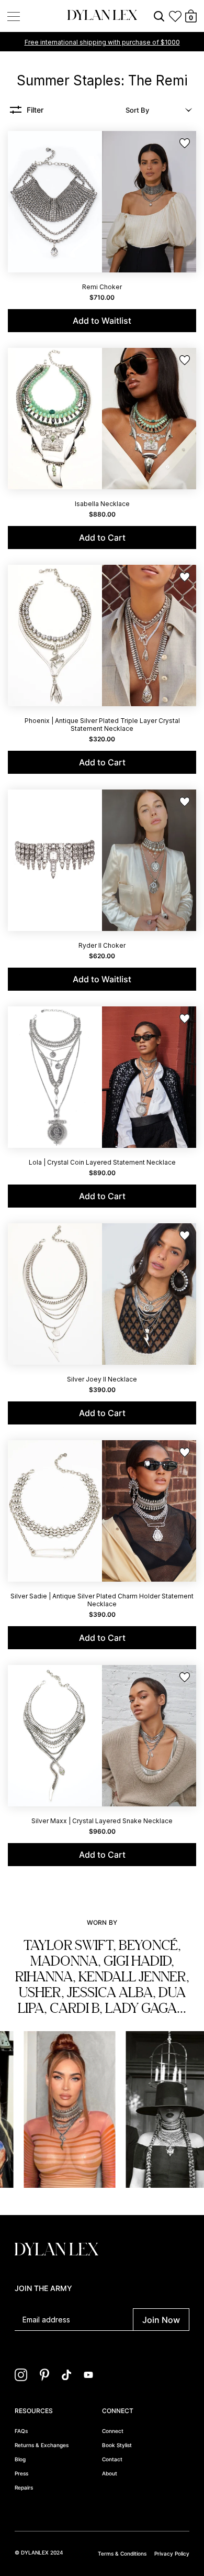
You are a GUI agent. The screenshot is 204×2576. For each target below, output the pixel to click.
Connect (113, 2431)
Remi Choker (102, 287)
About (110, 2473)
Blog (20, 2459)
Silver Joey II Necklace (102, 1379)
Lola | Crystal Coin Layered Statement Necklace (102, 1162)
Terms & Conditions (122, 2553)
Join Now (161, 2320)
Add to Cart (102, 538)
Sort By (137, 110)
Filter (35, 110)
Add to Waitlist (102, 321)
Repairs (24, 2487)
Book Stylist (117, 2445)
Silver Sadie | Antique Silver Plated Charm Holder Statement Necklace (102, 1600)
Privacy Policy (172, 2553)
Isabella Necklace (102, 504)
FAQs (21, 2431)
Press (21, 2473)
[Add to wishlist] (185, 144)
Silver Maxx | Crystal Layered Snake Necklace (102, 1821)
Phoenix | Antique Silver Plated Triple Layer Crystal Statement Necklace (102, 725)
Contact (112, 2459)
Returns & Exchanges (42, 2445)
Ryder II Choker (102, 945)
